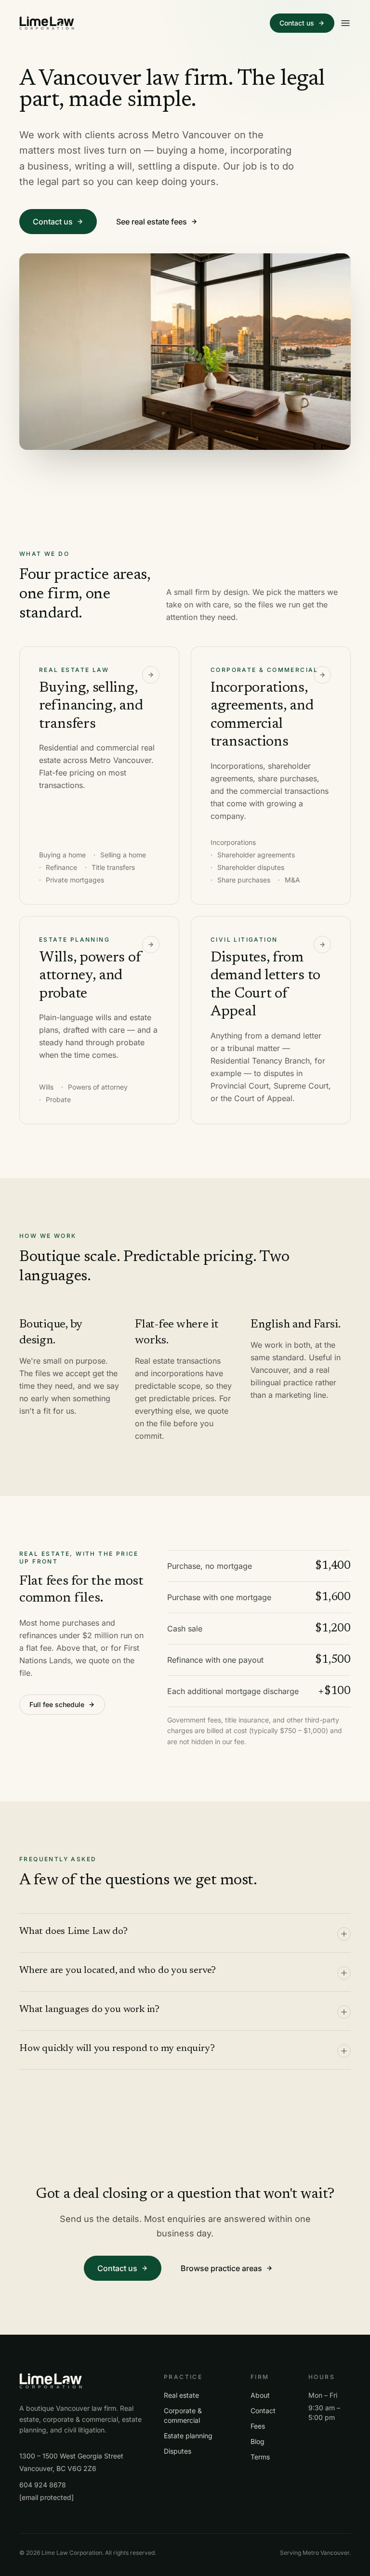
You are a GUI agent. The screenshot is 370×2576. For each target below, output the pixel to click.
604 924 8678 (43, 2485)
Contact (263, 2411)
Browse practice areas (221, 2268)
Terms (260, 2457)
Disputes (178, 2451)
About (260, 2395)
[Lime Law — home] (47, 23)
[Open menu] (345, 23)
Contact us (297, 23)
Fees (258, 2426)
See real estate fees (152, 222)
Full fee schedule (57, 1704)
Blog (258, 2441)
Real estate (181, 2395)
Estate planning (188, 2436)
